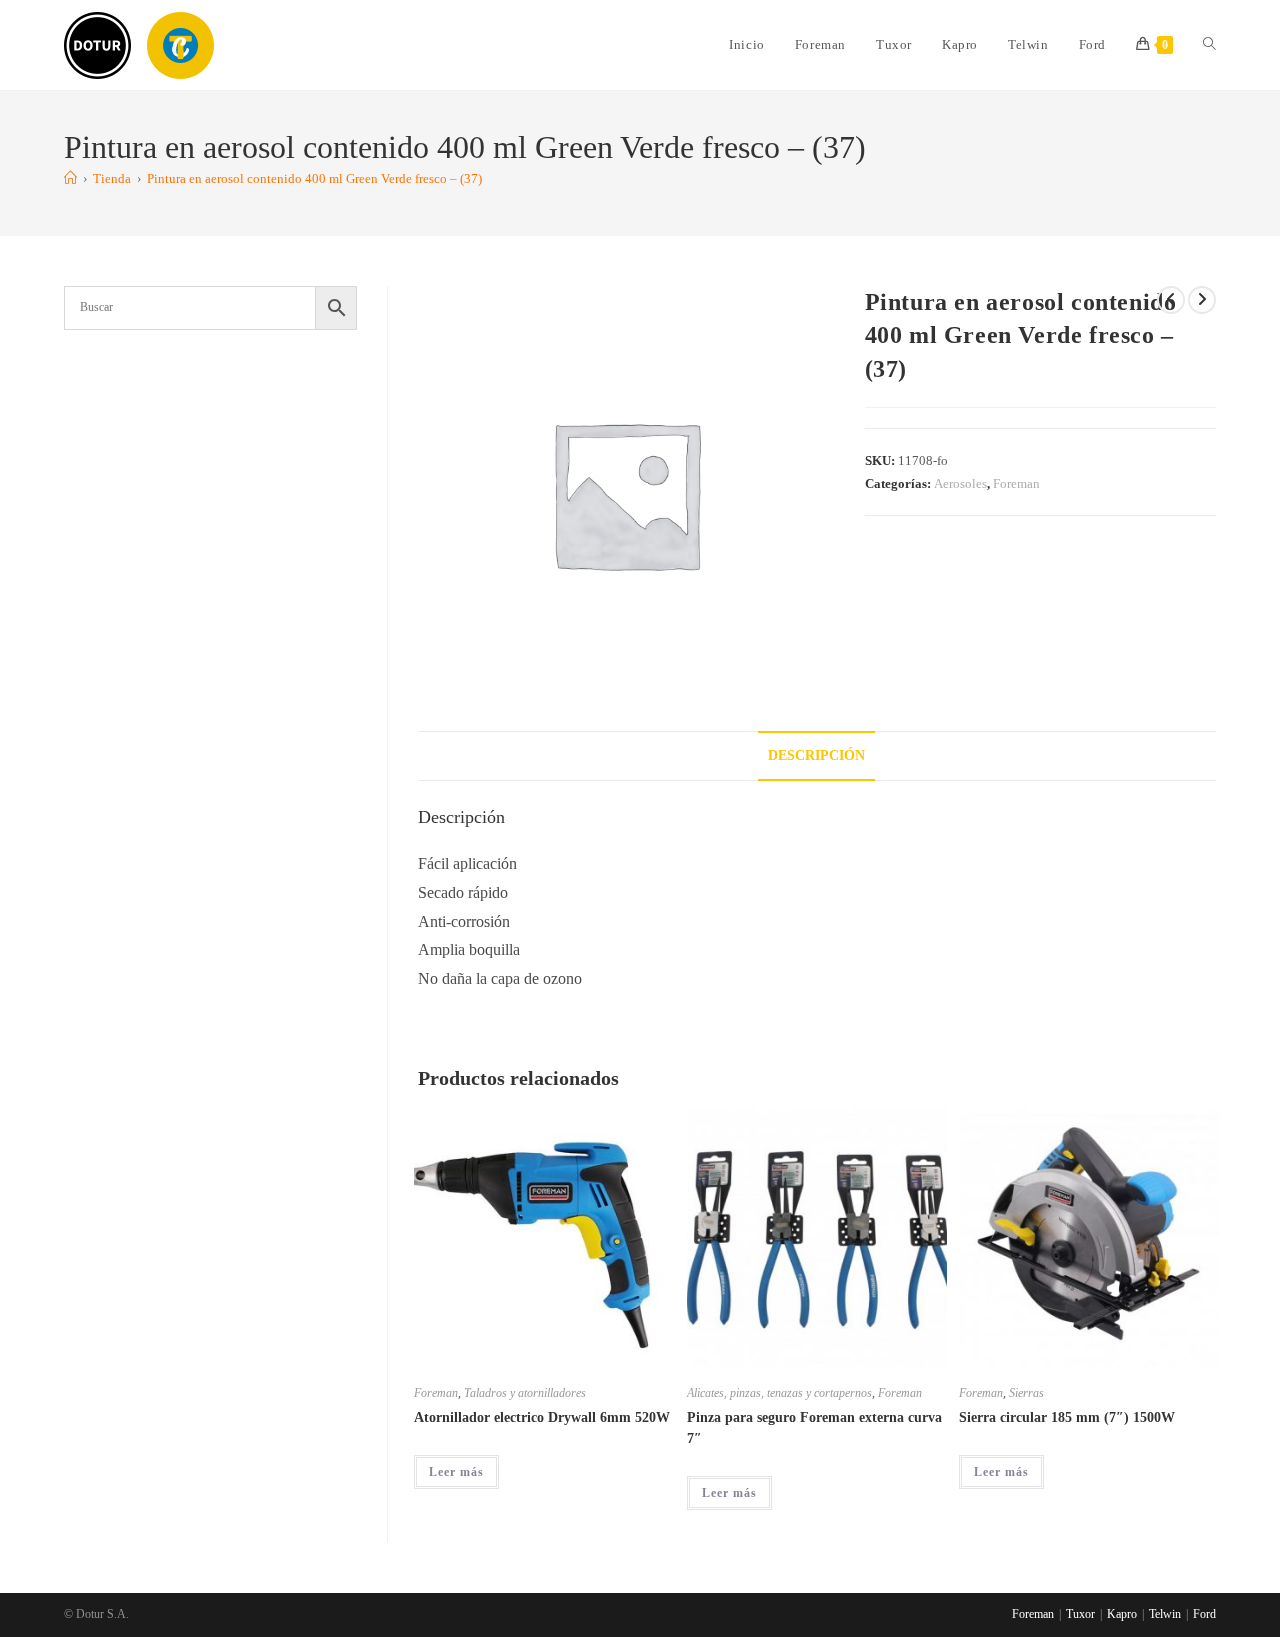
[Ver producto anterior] (1171, 300)
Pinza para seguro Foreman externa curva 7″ (814, 1428)
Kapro (1122, 1614)
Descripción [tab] (816, 755)
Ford (1204, 1614)
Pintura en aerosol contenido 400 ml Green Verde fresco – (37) (314, 178)
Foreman (1016, 483)
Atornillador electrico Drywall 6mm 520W (542, 1417)
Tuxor (1080, 1614)
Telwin (1165, 1614)
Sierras (1026, 1393)
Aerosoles (960, 483)
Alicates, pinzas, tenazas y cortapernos (779, 1393)
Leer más (456, 1472)
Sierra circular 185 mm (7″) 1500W (1067, 1417)
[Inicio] (70, 178)
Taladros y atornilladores (525, 1393)
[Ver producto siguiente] (1202, 300)
